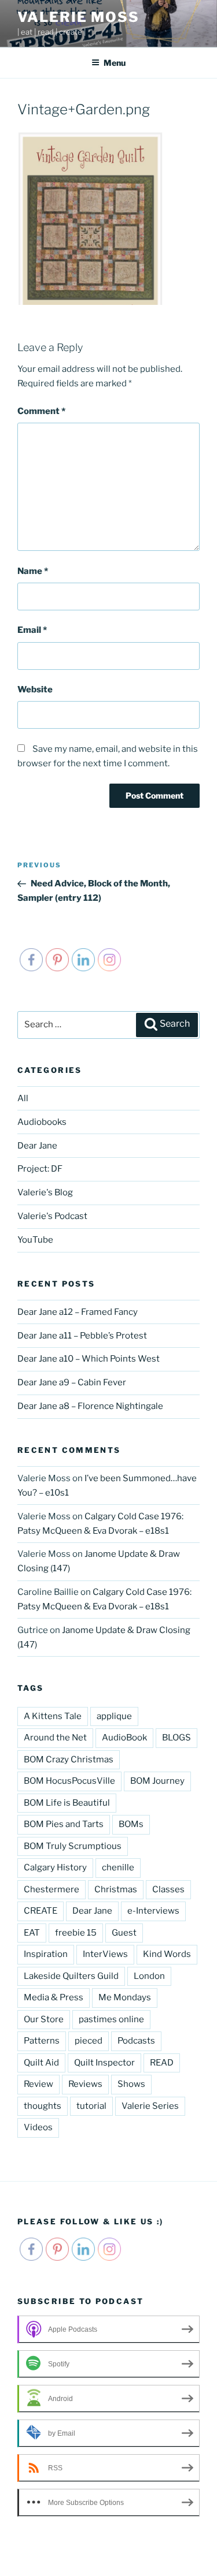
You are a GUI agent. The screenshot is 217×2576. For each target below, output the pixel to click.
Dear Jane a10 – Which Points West (89, 1359)
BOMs (131, 1824)
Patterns (42, 2041)
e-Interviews (153, 1911)
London (149, 1976)
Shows (131, 2084)
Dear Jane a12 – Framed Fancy (78, 1312)
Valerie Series (150, 2106)
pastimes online (111, 2019)
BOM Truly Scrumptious (73, 1846)
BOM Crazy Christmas (69, 1759)
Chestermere (52, 1889)
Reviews (85, 2084)
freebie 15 (76, 1933)
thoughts (43, 2106)
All (23, 1098)
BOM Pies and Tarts (64, 1824)
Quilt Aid (41, 2063)
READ (162, 2063)
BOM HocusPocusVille (69, 1781)
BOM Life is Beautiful (67, 1803)
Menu (115, 63)
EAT (32, 1933)
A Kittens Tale (53, 1716)
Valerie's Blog (45, 1192)
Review (38, 2084)
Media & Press (54, 1997)
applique (114, 1716)
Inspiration (46, 1954)
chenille (118, 1867)
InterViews (105, 1954)
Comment (41, 411)
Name (33, 571)
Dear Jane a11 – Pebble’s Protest (82, 1336)
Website (35, 689)
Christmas (116, 1889)
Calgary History (55, 1867)
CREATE (41, 1911)
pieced (89, 2041)
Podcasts (136, 2041)
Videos (38, 2127)
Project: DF (40, 1169)
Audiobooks (42, 1122)
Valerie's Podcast (52, 1216)
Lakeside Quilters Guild (71, 1976)
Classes (168, 1889)
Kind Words (167, 1954)
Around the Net (55, 1738)
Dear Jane (37, 1146)
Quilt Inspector (104, 2063)
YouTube (35, 1240)
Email (32, 630)
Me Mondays (125, 1997)
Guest (124, 1933)
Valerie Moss (78, 17)
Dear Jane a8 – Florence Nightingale (90, 1406)
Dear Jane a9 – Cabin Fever (72, 1382)
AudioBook (124, 1738)
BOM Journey (157, 1781)
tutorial (91, 2106)
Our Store (44, 2019)
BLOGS (176, 1738)
